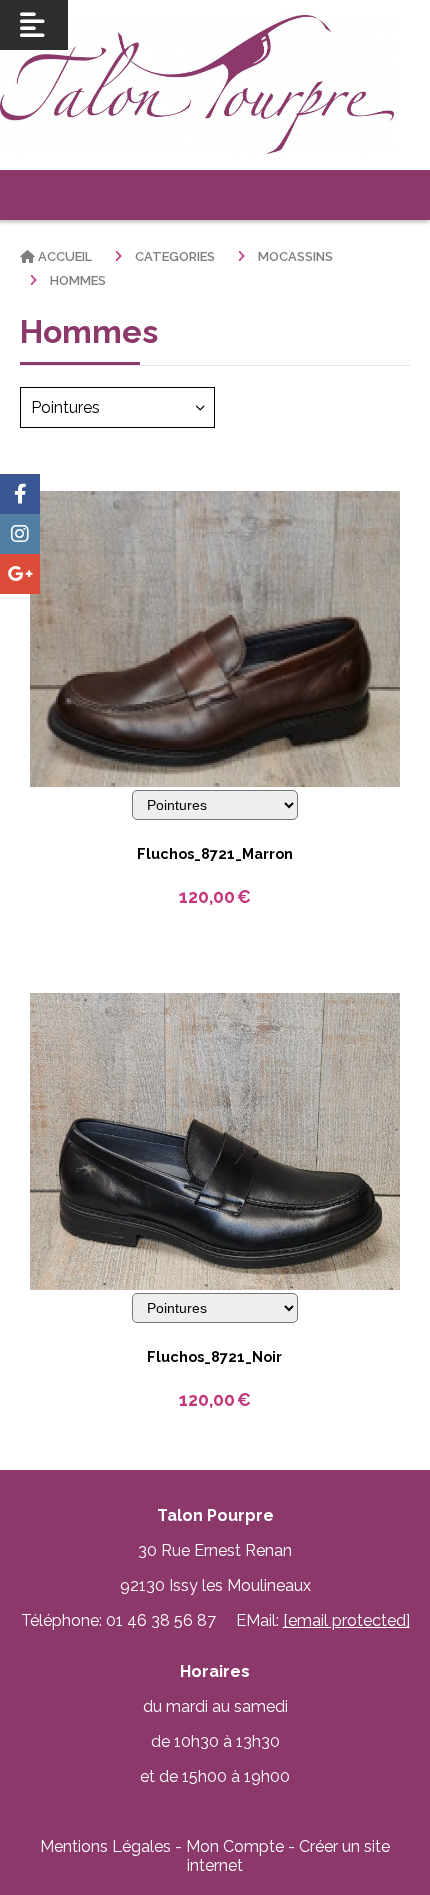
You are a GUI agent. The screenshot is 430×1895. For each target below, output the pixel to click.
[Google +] (20, 574)
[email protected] (346, 1620)
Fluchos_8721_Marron (215, 853)
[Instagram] (20, 534)
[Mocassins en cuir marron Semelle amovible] (215, 637)
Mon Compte (235, 1846)
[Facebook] (20, 494)
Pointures (65, 407)
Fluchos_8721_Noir (214, 1356)
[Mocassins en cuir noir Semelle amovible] (215, 1140)
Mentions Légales (105, 1846)
